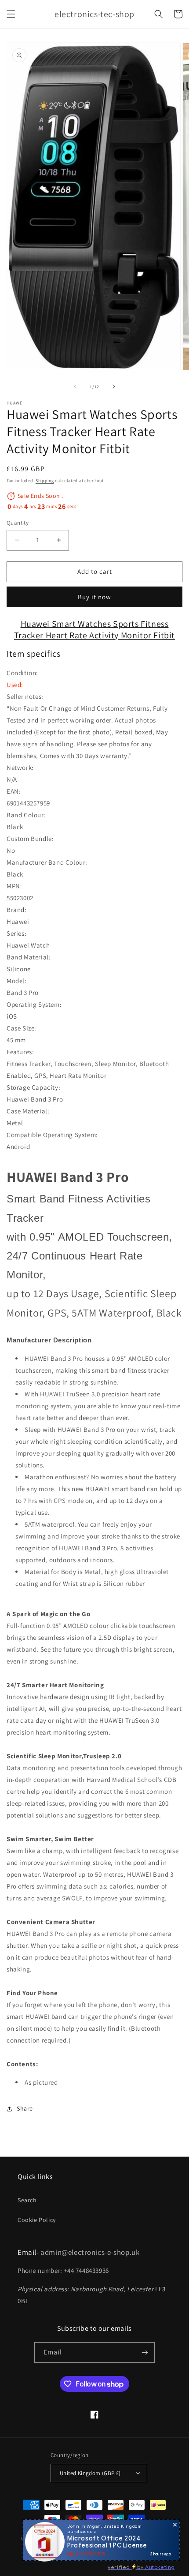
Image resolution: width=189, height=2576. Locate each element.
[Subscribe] (145, 2352)
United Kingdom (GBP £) (90, 2473)
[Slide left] (75, 386)
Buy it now (94, 597)
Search (27, 2200)
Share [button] (25, 2108)
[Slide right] (114, 386)
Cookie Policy (37, 2220)
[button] (11, 14)
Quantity (18, 523)
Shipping (45, 481)
